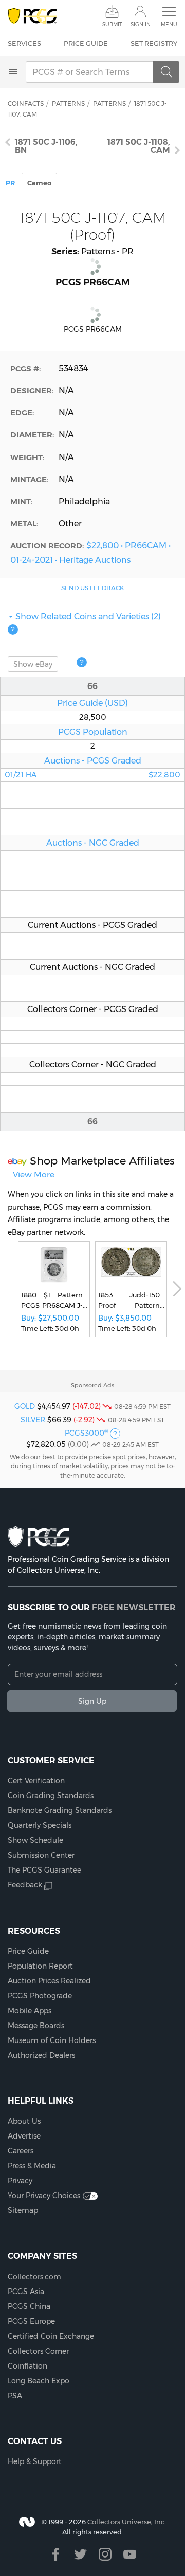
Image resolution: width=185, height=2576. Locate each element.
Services (24, 43)
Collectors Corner (38, 2351)
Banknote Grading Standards (60, 1810)
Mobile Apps (30, 2011)
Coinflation (27, 2366)
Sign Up (92, 1701)
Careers (21, 2151)
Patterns (68, 103)
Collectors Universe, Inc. (127, 2522)
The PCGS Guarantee (44, 1870)
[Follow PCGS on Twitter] (80, 2554)
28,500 (93, 717)
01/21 (92, 775)
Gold (25, 1406)
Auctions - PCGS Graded (93, 760)
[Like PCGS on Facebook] (56, 2554)
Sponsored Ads (92, 1385)
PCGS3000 (86, 1433)
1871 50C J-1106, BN (46, 146)
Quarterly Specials (40, 1825)
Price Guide (86, 43)
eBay (33, 664)
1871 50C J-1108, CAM (139, 146)
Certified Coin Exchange (51, 2336)
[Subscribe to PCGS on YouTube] (130, 2554)
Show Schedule (35, 1840)
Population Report (40, 1966)
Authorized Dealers (41, 2055)
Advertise (24, 2136)
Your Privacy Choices (44, 2196)
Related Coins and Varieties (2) (88, 616)
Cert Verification (36, 1781)
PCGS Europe (31, 2321)
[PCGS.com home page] (32, 16)
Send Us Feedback (92, 588)
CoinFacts (26, 103)
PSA (15, 2396)
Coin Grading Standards (51, 1796)
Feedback (25, 1885)
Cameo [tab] (39, 183)
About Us (24, 2121)
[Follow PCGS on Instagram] (105, 2554)
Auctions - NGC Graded (93, 843)
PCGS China (29, 2306)
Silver (33, 1420)
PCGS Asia (26, 2292)
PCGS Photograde (40, 1996)
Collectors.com (34, 2277)
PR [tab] (10, 183)
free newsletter (134, 1607)
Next (177, 1289)
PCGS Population (93, 732)
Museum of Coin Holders (52, 2040)
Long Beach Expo (39, 2381)
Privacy (20, 2181)
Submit (112, 24)
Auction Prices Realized (49, 1981)
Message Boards (36, 2026)
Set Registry (154, 43)
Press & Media (32, 2166)
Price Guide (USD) (92, 703)
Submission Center (41, 1855)
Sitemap (23, 2210)
